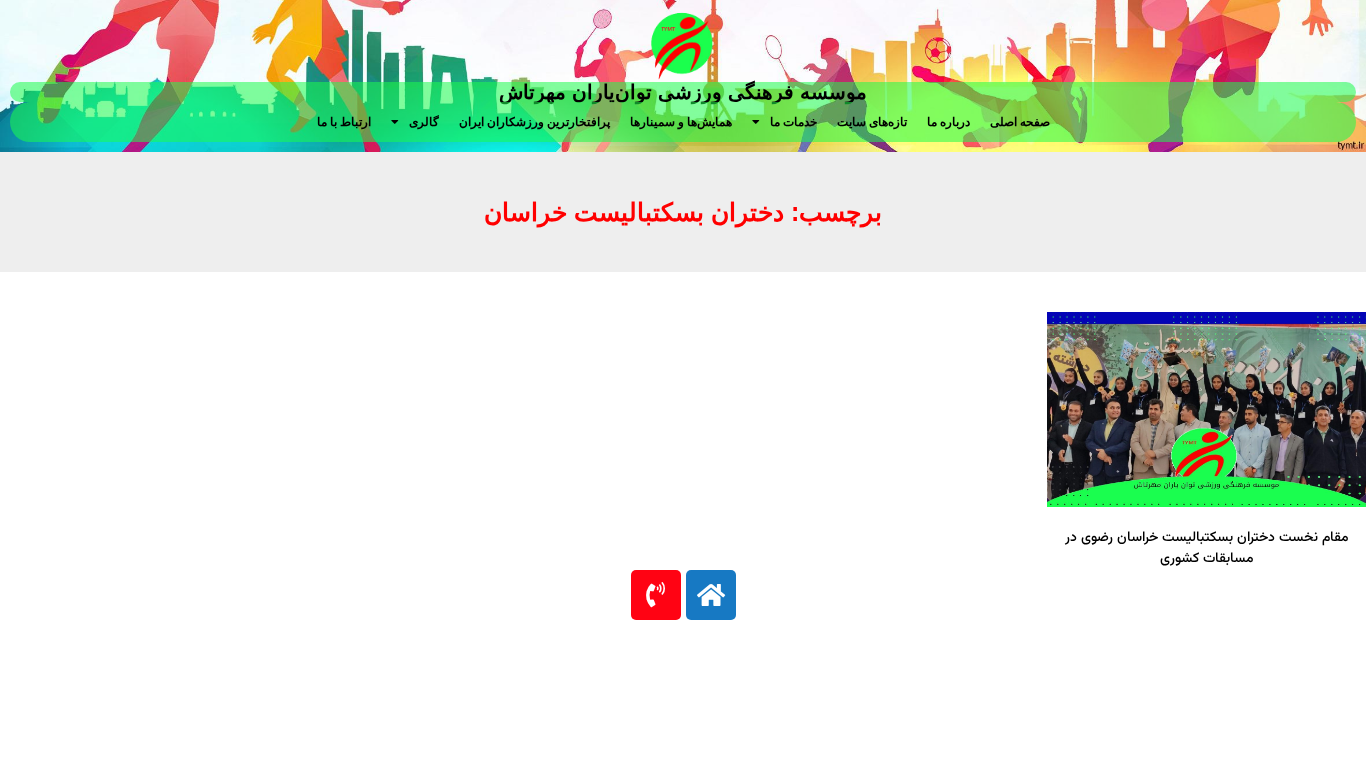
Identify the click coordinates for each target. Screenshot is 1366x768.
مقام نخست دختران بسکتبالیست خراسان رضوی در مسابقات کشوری (1207, 549)
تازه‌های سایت (872, 122)
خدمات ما (793, 122)
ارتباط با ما (344, 122)
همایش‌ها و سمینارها (681, 122)
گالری (424, 122)
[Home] (711, 595)
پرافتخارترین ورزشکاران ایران (534, 122)
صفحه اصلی (1020, 122)
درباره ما (948, 122)
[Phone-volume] (656, 595)
